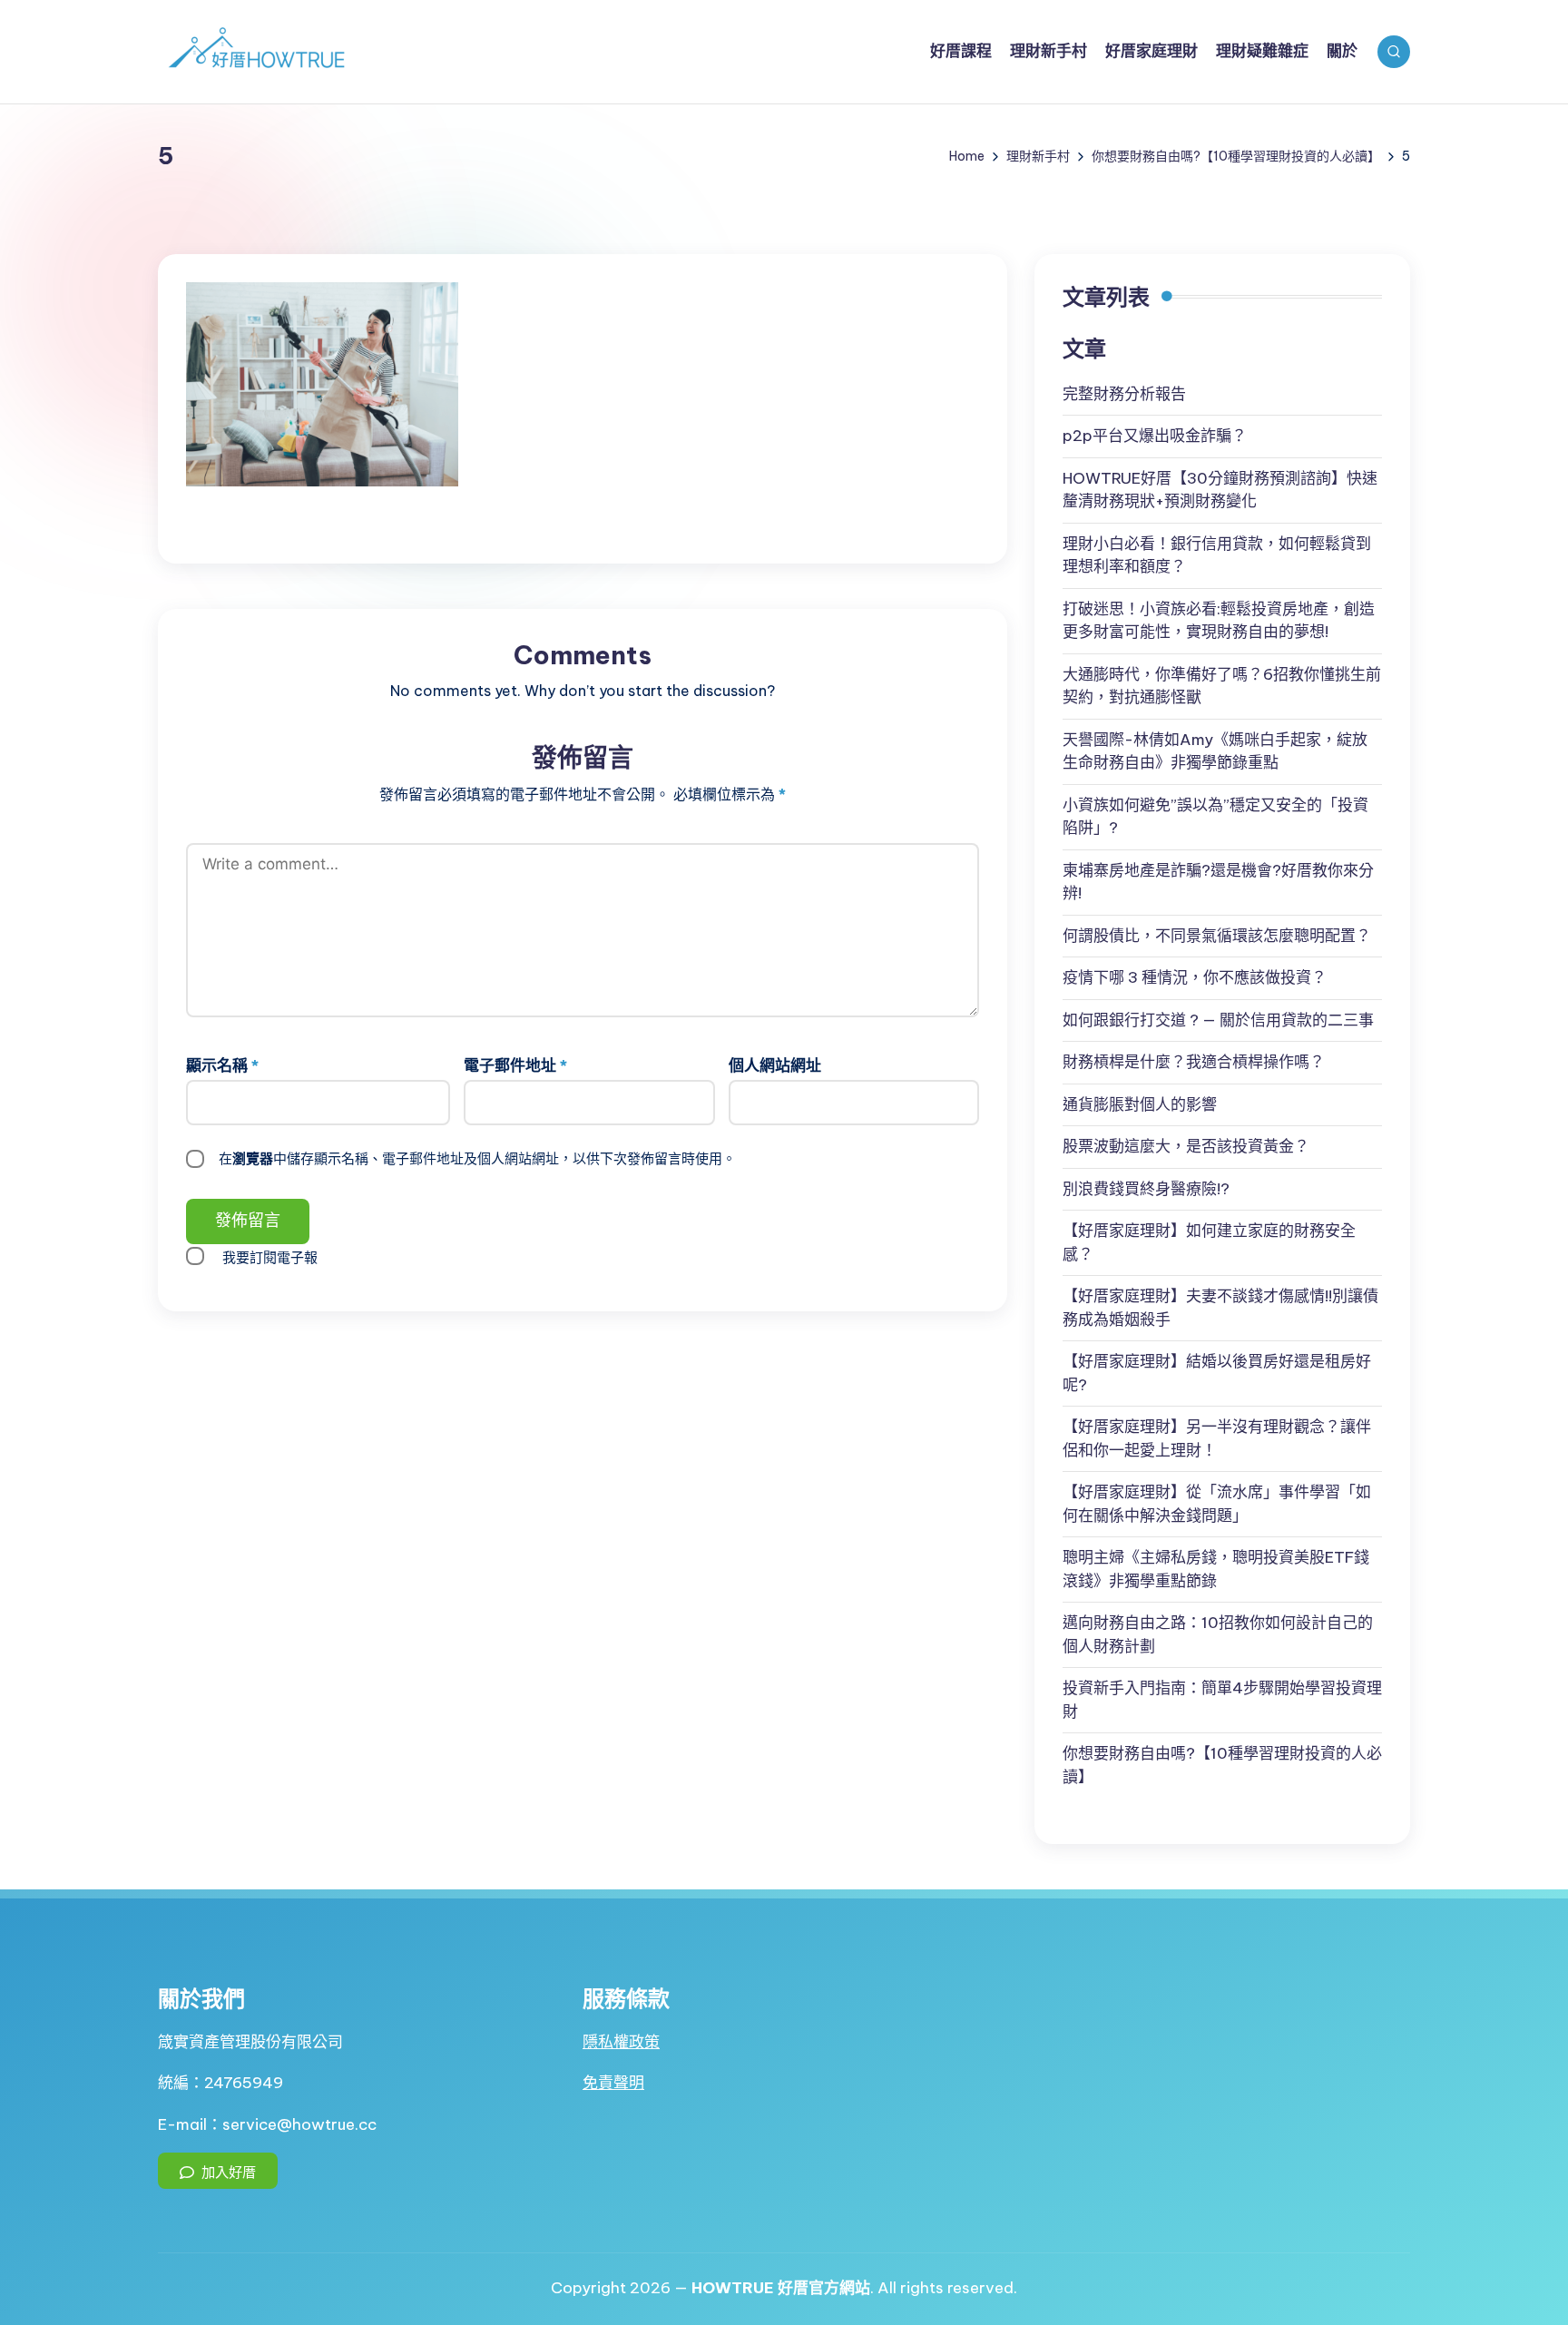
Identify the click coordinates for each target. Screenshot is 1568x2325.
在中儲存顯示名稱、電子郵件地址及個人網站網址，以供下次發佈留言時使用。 (477, 1158)
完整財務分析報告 (1124, 394)
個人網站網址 (775, 1065)
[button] (218, 2171)
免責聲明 (613, 2083)
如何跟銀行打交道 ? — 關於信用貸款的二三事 (1218, 1020)
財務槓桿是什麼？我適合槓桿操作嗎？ (1194, 1062)
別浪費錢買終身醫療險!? (1146, 1189)
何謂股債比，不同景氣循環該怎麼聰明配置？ (1217, 936)
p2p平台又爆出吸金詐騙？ (1155, 436)
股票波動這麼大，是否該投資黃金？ (1186, 1146)
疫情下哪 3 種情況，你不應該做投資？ (1195, 977)
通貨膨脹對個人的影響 (1140, 1104)
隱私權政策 (621, 2042)
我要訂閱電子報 (270, 1257)
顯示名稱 (222, 1065)
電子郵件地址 (515, 1065)
